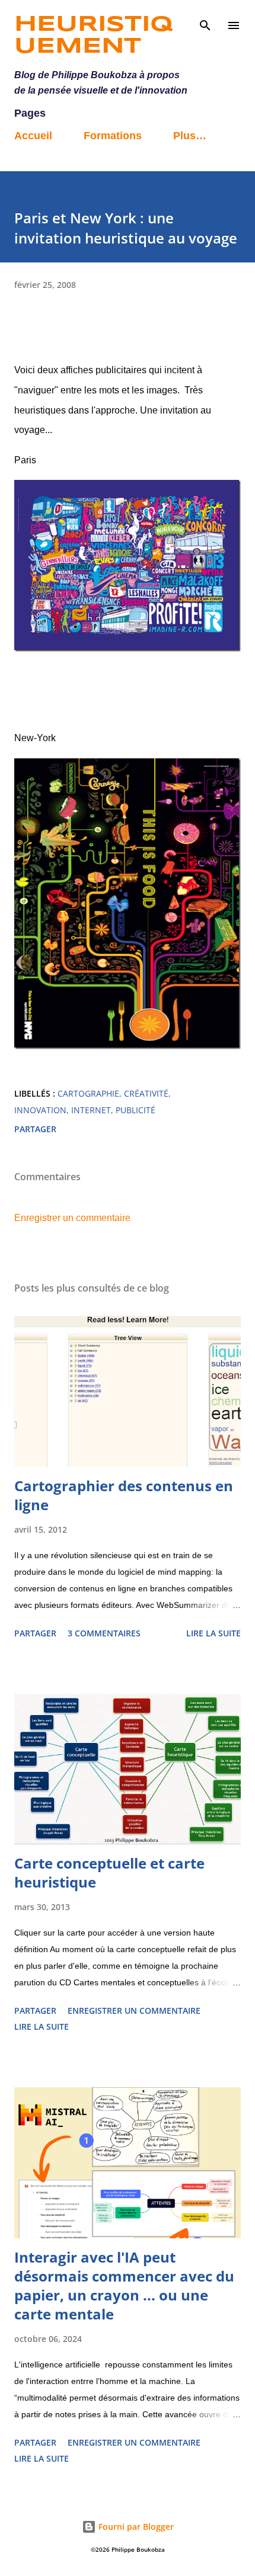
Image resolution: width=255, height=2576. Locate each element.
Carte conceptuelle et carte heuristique (109, 1872)
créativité (146, 1093)
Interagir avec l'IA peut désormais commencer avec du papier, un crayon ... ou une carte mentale (124, 2285)
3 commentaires (104, 1633)
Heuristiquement (93, 36)
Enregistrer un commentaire (72, 1218)
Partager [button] (35, 1129)
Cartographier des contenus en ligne (124, 1495)
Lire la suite (213, 1633)
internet (91, 1110)
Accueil (33, 136)
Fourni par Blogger (135, 2527)
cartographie (88, 1093)
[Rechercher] (205, 21)
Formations (113, 136)
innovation (40, 1110)
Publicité (136, 1110)
